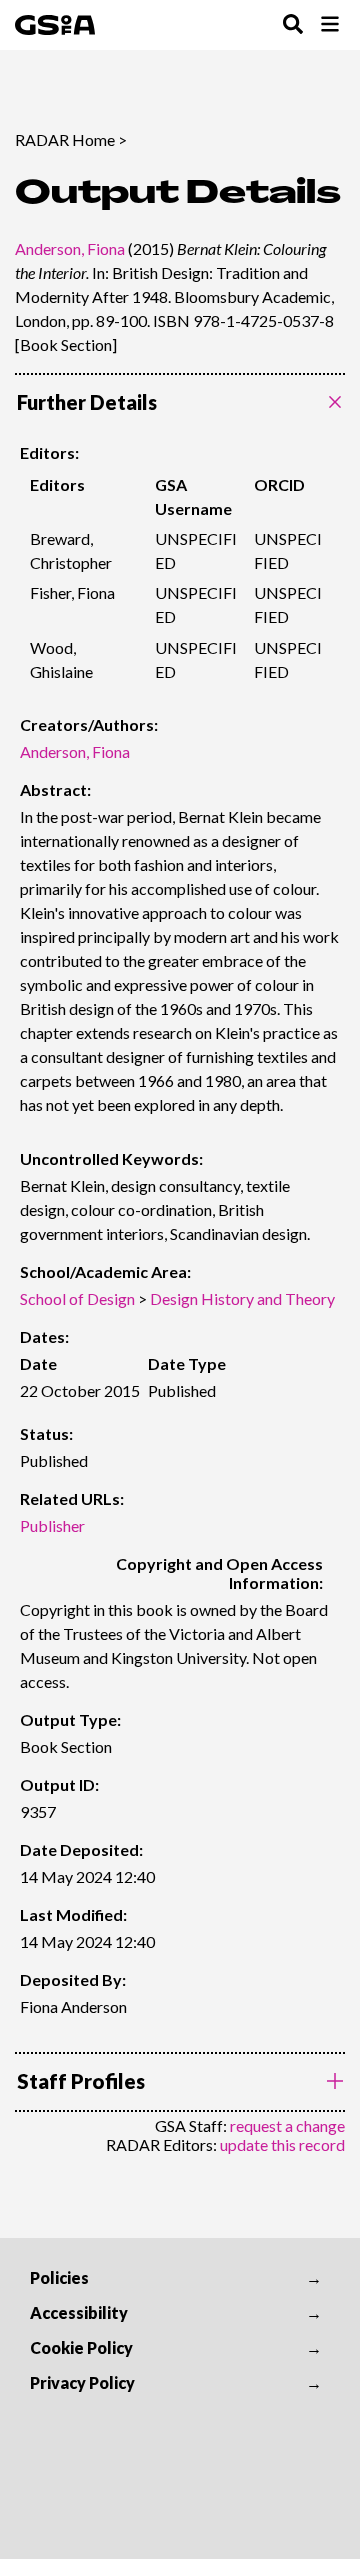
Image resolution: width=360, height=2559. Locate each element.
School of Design (77, 1298)
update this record (282, 2144)
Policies (59, 2277)
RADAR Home (65, 139)
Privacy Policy (82, 2382)
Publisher (52, 1525)
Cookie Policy (81, 2347)
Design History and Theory (242, 1298)
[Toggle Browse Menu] (330, 25)
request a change (287, 2125)
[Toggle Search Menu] (293, 25)
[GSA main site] (55, 25)
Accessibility (79, 2312)
